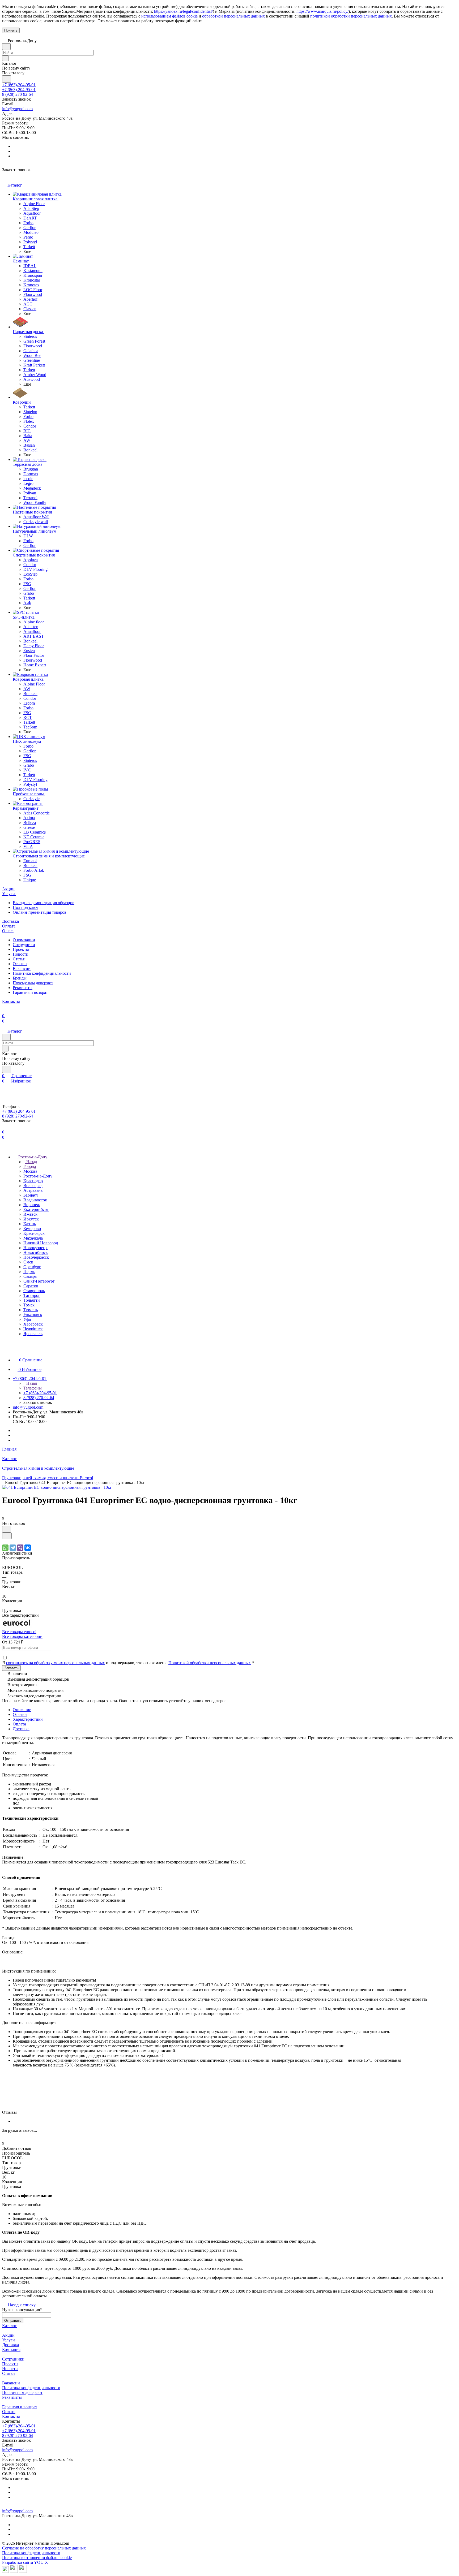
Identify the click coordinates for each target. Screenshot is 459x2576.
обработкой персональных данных (233, 16)
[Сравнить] (7, 1536)
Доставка (21, 1729)
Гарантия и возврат (30, 992)
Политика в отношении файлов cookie (37, 2558)
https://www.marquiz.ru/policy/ (322, 11)
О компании (24, 940)
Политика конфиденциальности (42, 973)
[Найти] (7, 79)
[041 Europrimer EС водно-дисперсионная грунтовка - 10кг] (57, 1487)
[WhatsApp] (5, 1548)
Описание (22, 1710)
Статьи (19, 959)
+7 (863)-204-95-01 (19, 85)
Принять (11, 30)
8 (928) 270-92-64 (18, 94)
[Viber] (20, 1548)
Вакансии (22, 968)
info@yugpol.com (17, 109)
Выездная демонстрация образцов (44, 903)
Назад (31, 1162)
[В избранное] (7, 1529)
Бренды (20, 978)
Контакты (11, 2416)
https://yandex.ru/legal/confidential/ (183, 11)
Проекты (21, 949)
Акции (8, 2335)
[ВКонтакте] (28, 1548)
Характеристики (28, 1719)
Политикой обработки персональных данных (210, 1663)
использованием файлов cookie (169, 16)
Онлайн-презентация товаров (40, 912)
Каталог (9, 2326)
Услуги (8, 2340)
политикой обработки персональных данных (351, 16)
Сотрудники (24, 945)
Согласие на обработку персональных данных (44, 2548)
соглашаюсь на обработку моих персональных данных (56, 1663)
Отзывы (20, 964)
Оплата (19, 1724)
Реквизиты (23, 988)
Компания (11, 2350)
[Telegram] (13, 1548)
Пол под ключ (25, 907)
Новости (21, 954)
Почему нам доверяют (33, 983)
